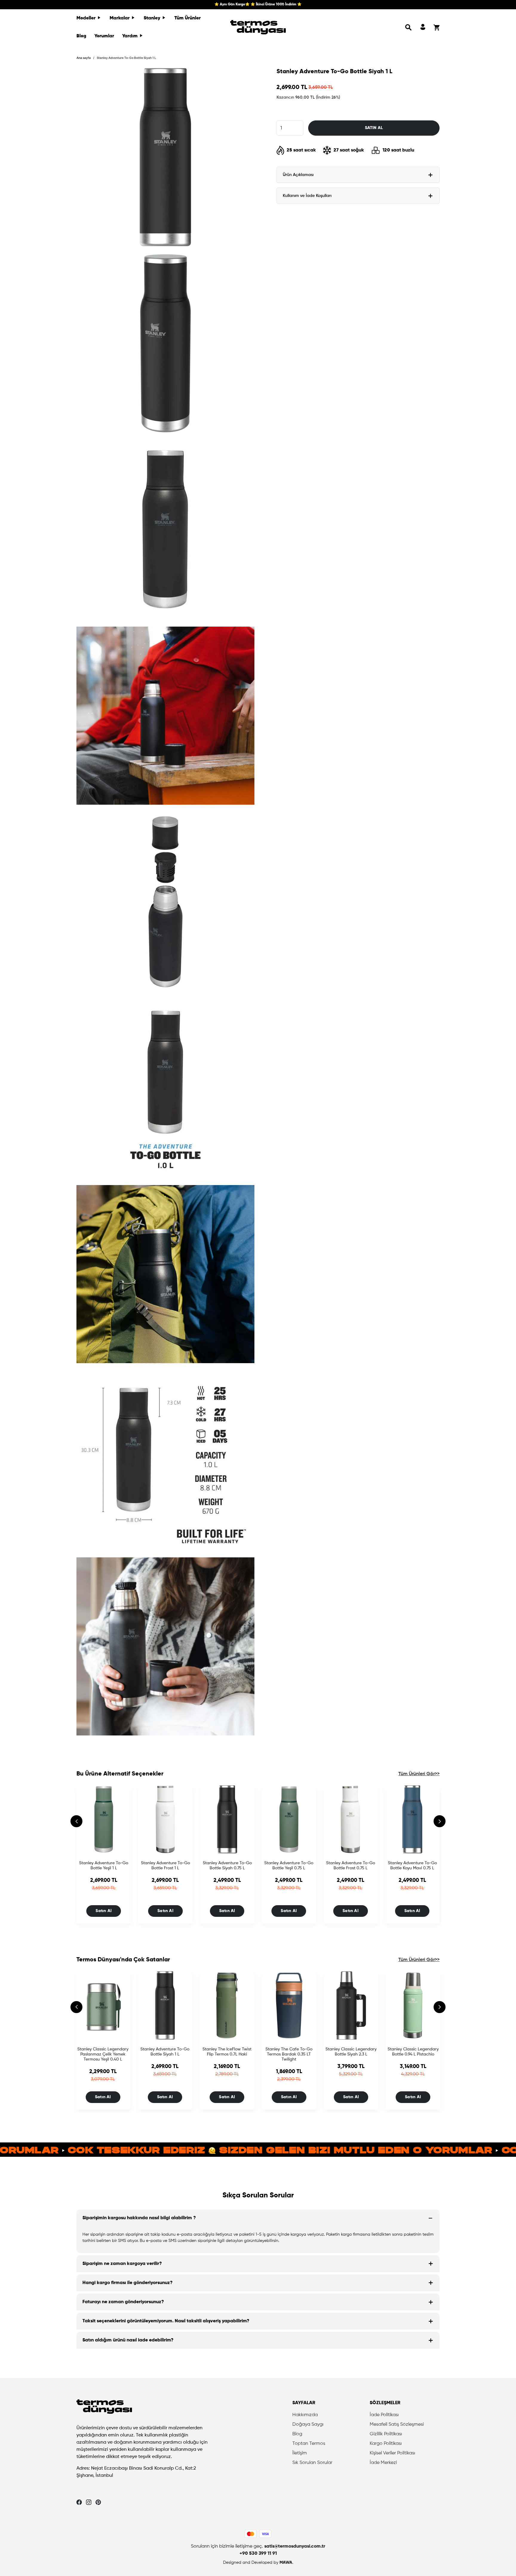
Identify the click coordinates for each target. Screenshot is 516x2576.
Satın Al (104, 1911)
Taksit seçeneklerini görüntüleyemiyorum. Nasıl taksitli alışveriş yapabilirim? (166, 2321)
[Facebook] (79, 2502)
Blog (81, 36)
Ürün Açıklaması (298, 175)
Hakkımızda (305, 2415)
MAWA (286, 2563)
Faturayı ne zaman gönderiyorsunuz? (123, 2302)
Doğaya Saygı (308, 2425)
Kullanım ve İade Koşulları (307, 196)
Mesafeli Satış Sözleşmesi (397, 2425)
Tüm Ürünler (188, 18)
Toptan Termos (309, 2444)
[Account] (423, 27)
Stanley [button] (153, 18)
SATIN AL (374, 128)
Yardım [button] (130, 36)
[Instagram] (89, 2502)
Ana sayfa (84, 58)
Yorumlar (104, 36)
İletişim (300, 2453)
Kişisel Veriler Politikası (392, 2453)
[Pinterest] (98, 2502)
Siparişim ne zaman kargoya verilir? (122, 2264)
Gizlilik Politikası (386, 2434)
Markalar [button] (120, 18)
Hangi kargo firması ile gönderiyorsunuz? (128, 2283)
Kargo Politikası (386, 2444)
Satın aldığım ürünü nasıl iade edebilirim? (128, 2340)
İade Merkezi (383, 2463)
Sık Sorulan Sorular (312, 2463)
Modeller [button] (87, 18)
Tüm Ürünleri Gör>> (419, 1774)
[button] (408, 27)
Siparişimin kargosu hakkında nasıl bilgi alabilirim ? (139, 2218)
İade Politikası (384, 2415)
